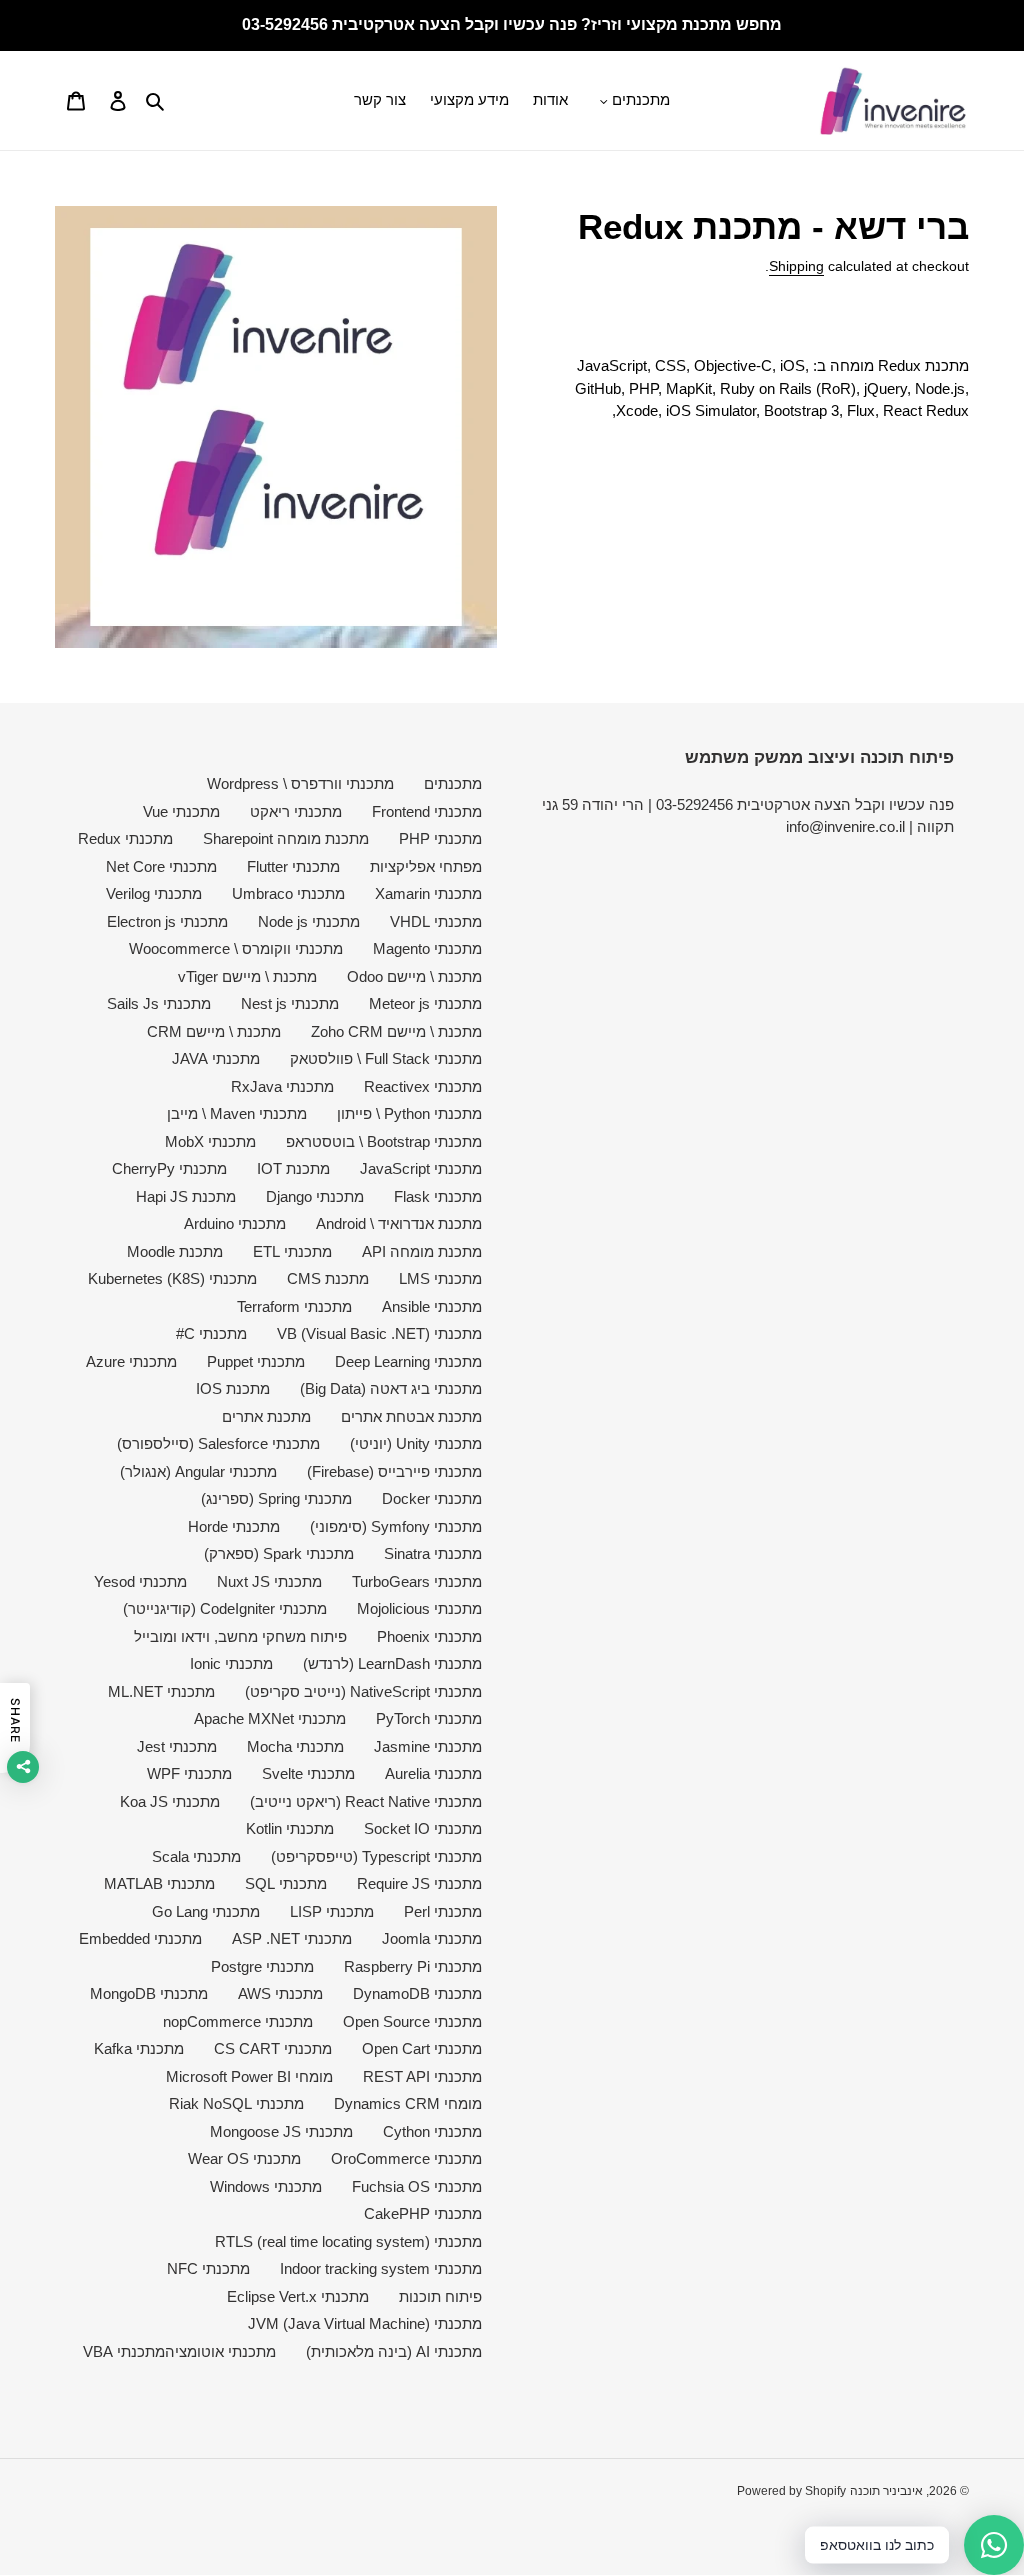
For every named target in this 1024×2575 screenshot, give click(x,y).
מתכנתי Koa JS (170, 1801)
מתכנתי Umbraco (288, 893)
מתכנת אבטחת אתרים (411, 1416)
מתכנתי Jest (177, 1746)
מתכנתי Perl (443, 1911)
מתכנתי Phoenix (429, 1636)
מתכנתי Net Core (161, 866)
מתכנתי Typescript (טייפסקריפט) (376, 1856)
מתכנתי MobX (210, 1141)
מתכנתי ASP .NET (292, 1938)
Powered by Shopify (791, 2491)
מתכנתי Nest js (290, 1003)
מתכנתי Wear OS (244, 2158)
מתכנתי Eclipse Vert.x (298, 2296)
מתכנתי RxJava (282, 1086)
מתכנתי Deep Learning (408, 1361)
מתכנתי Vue (181, 811)
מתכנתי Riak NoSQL (236, 2103)
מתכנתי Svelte (308, 1773)
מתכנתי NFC (208, 2268)
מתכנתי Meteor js (425, 1003)
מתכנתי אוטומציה (220, 2351)
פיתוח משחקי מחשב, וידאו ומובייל (240, 1636)
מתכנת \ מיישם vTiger (247, 976)
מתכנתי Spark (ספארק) (279, 1553)
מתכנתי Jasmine (428, 1746)
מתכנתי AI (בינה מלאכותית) (394, 2351)
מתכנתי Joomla (432, 1938)
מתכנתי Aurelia (433, 1773)
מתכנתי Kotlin (290, 1828)
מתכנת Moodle (175, 1251)
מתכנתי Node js (309, 921)
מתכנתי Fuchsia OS (417, 2186)
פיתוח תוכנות (440, 2296)
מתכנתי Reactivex (423, 1086)
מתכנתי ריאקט (296, 811)
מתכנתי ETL (292, 1251)
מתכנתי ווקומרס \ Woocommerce (236, 948)
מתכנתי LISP (332, 1911)
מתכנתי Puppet (256, 1361)
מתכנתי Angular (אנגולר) (198, 1471)
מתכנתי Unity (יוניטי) (416, 1443)
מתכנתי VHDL (436, 921)
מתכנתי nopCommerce (238, 2021)
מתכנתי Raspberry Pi (413, 1966)
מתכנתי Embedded (140, 1938)
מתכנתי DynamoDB (417, 1993)
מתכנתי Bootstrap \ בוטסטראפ (384, 1141)
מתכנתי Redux (125, 838)
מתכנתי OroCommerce (406, 2158)
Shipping (796, 266)
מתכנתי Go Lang (206, 1911)
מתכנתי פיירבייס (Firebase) (394, 1471)
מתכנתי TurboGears (417, 1581)
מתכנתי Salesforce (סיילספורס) (218, 1443)
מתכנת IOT (293, 1168)
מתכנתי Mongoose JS (281, 2131)
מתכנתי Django (315, 1196)
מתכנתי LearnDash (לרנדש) (392, 1663)
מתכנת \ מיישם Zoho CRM (396, 1031)
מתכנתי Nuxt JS (269, 1581)
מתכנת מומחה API (422, 1251)
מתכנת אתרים (266, 1416)
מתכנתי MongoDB (149, 1993)
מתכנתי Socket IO (423, 1828)
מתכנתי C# (211, 1333)
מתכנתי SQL (286, 1883)
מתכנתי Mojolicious (419, 1608)
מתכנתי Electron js (167, 921)
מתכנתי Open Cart (422, 2048)
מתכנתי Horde (234, 1526)
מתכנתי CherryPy (169, 1168)
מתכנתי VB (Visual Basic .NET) (379, 1333)
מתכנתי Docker (432, 1498)
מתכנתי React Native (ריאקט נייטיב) (366, 1801)
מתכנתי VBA (124, 2351)
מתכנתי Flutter (293, 866)
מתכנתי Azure (131, 1361)
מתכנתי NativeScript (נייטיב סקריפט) (363, 1691)
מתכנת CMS (328, 1278)
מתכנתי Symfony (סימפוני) (396, 1526)
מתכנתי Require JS (419, 1883)
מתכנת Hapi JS (186, 1196)
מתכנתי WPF (189, 1773)
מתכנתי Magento (427, 948)
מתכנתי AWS (280, 1993)
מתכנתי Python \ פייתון (409, 1113)
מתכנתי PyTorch (429, 1718)
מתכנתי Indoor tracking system (381, 2268)
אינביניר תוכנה (886, 2491)
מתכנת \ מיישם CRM (214, 1031)
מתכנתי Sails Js (159, 1003)
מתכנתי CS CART (273, 2048)
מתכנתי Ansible (432, 1306)
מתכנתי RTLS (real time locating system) (348, 2241)
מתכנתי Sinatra (433, 1553)
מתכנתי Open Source (412, 2021)
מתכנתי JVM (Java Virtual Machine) (365, 2323)
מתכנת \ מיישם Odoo (414, 976)
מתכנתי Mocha (295, 1746)
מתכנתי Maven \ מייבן (237, 1113)
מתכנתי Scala (196, 1856)
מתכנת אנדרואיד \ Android (399, 1223)
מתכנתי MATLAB (159, 1883)
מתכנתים (453, 783)
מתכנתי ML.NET (161, 1691)
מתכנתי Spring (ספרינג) (276, 1498)
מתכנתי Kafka (139, 2048)
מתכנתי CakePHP (423, 2213)
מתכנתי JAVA (216, 1058)
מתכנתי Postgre (262, 1966)
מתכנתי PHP (440, 838)
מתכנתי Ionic (231, 1663)
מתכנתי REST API (422, 2076)
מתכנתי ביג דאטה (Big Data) (391, 1388)
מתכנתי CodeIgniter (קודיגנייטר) (225, 1608)
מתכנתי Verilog (154, 893)
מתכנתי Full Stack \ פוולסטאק (386, 1058)
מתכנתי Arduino (235, 1223)
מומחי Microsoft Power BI (249, 2076)
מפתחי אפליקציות (426, 866)
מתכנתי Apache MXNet (270, 1718)
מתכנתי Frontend (427, 811)
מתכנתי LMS (440, 1278)
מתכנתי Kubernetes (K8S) (172, 1278)
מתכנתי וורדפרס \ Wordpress (300, 783)
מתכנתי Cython (432, 2131)
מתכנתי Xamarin (428, 893)
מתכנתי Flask (438, 1196)
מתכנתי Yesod (140, 1581)
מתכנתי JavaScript (421, 1168)
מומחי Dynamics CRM (408, 2103)
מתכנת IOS (233, 1388)
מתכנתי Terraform (294, 1306)
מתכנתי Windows (266, 2186)
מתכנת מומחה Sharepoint (286, 838)
